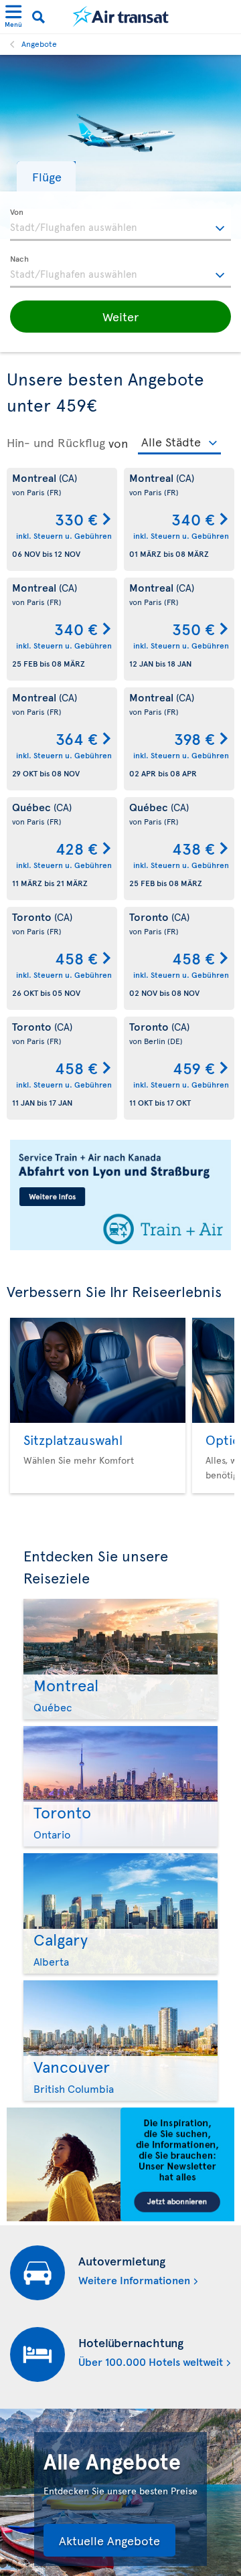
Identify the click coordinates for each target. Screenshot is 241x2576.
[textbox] (120, 225)
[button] (46, 176)
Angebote (39, 44)
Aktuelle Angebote (109, 2540)
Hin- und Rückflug (56, 442)
